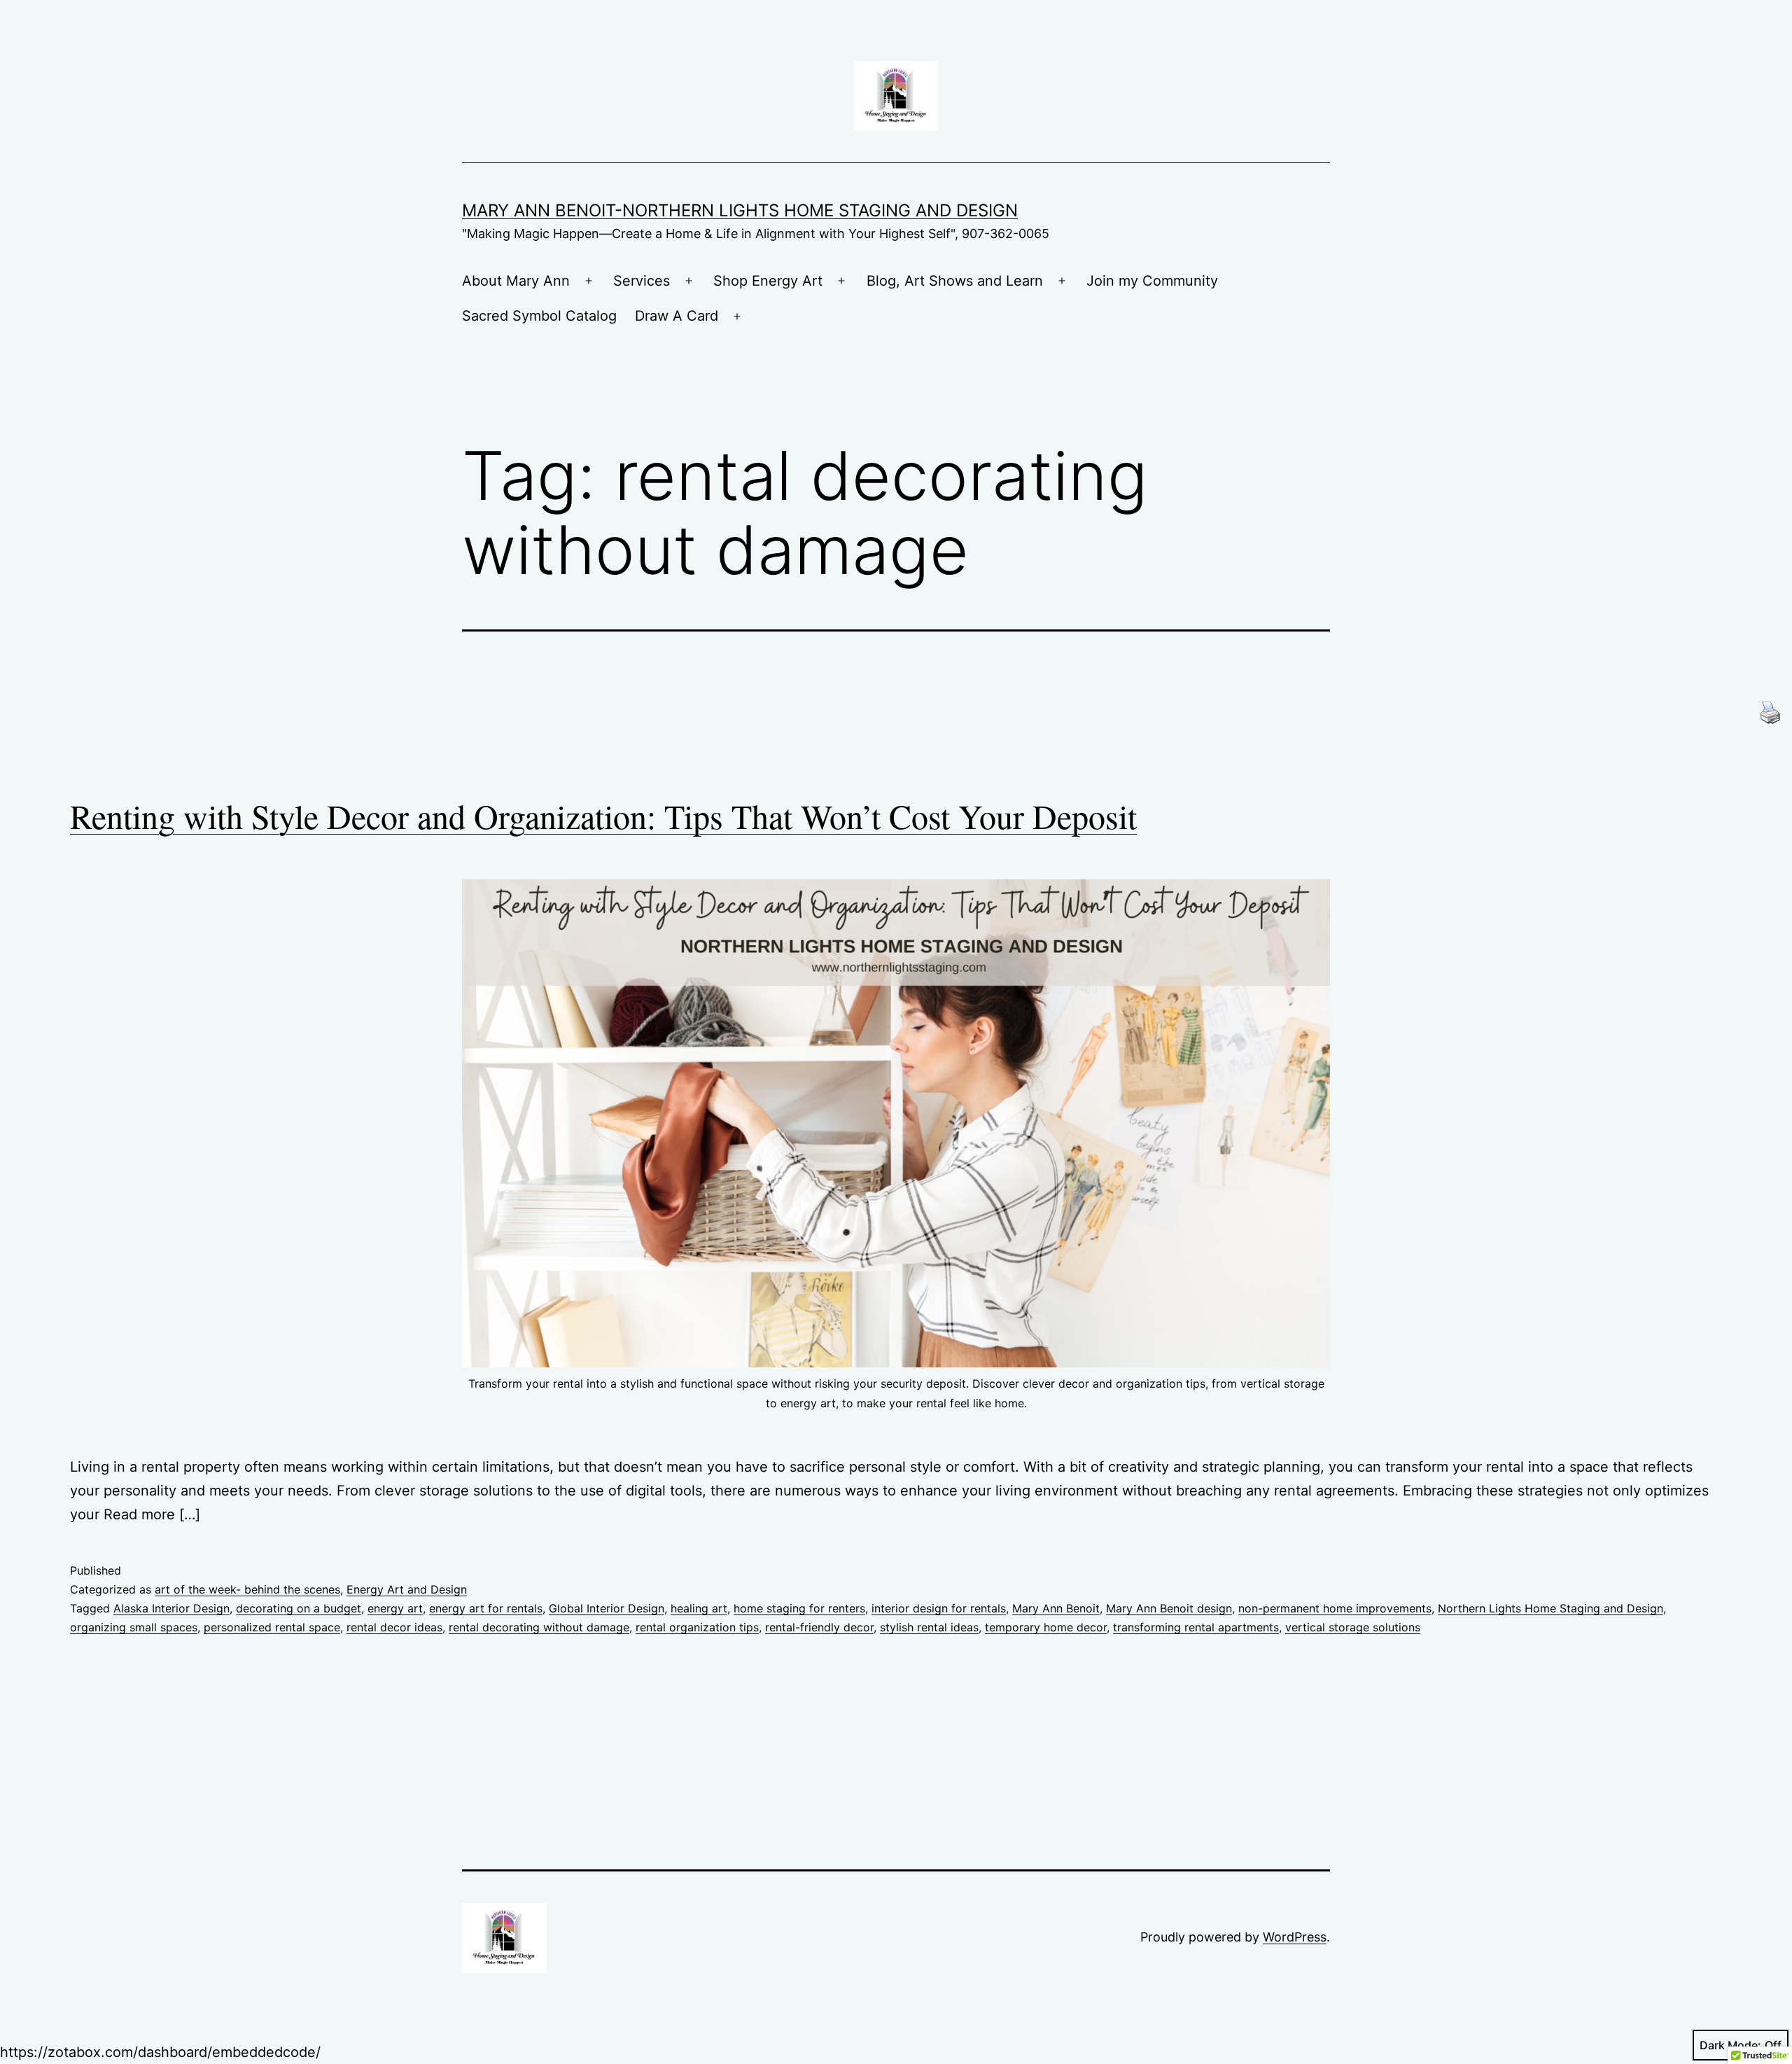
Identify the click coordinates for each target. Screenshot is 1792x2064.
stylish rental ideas (929, 1627)
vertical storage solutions (1353, 1627)
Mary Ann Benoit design (1169, 1608)
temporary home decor (1046, 1627)
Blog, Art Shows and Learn (955, 281)
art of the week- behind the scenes (247, 1589)
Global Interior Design (607, 1608)
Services (642, 281)
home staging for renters (799, 1608)
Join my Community (1152, 281)
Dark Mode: (1730, 2045)
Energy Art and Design (407, 1589)
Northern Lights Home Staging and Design (1550, 1608)
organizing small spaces (134, 1627)
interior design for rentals (939, 1608)
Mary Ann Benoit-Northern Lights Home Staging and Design (740, 210)
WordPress (1295, 1937)
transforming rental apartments (1196, 1627)
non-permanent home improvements (1335, 1608)
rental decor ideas (394, 1627)
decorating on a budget (299, 1608)
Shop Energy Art (768, 281)
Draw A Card (677, 316)
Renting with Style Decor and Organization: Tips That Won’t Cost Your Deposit (603, 816)
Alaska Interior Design (171, 1608)
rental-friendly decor (819, 1627)
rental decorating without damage (539, 1627)
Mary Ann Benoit (1056, 1608)
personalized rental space (272, 1627)
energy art (395, 1608)
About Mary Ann (516, 281)
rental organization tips (697, 1627)
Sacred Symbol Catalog (539, 316)
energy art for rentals (486, 1608)
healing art (699, 1608)
